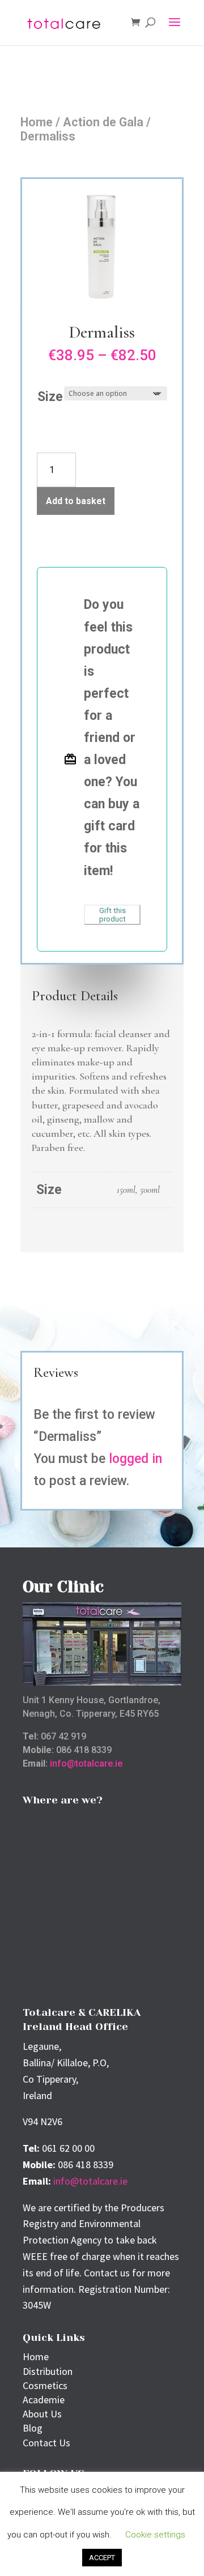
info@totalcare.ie (86, 1763)
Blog (33, 2428)
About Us (42, 2414)
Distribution (48, 2371)
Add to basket (76, 501)
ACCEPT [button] (102, 2558)
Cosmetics (45, 2385)
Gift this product (112, 915)
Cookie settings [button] (155, 2535)
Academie (44, 2400)
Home (37, 122)
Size (50, 397)
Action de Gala (103, 122)
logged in (135, 1459)
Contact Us (46, 2443)
